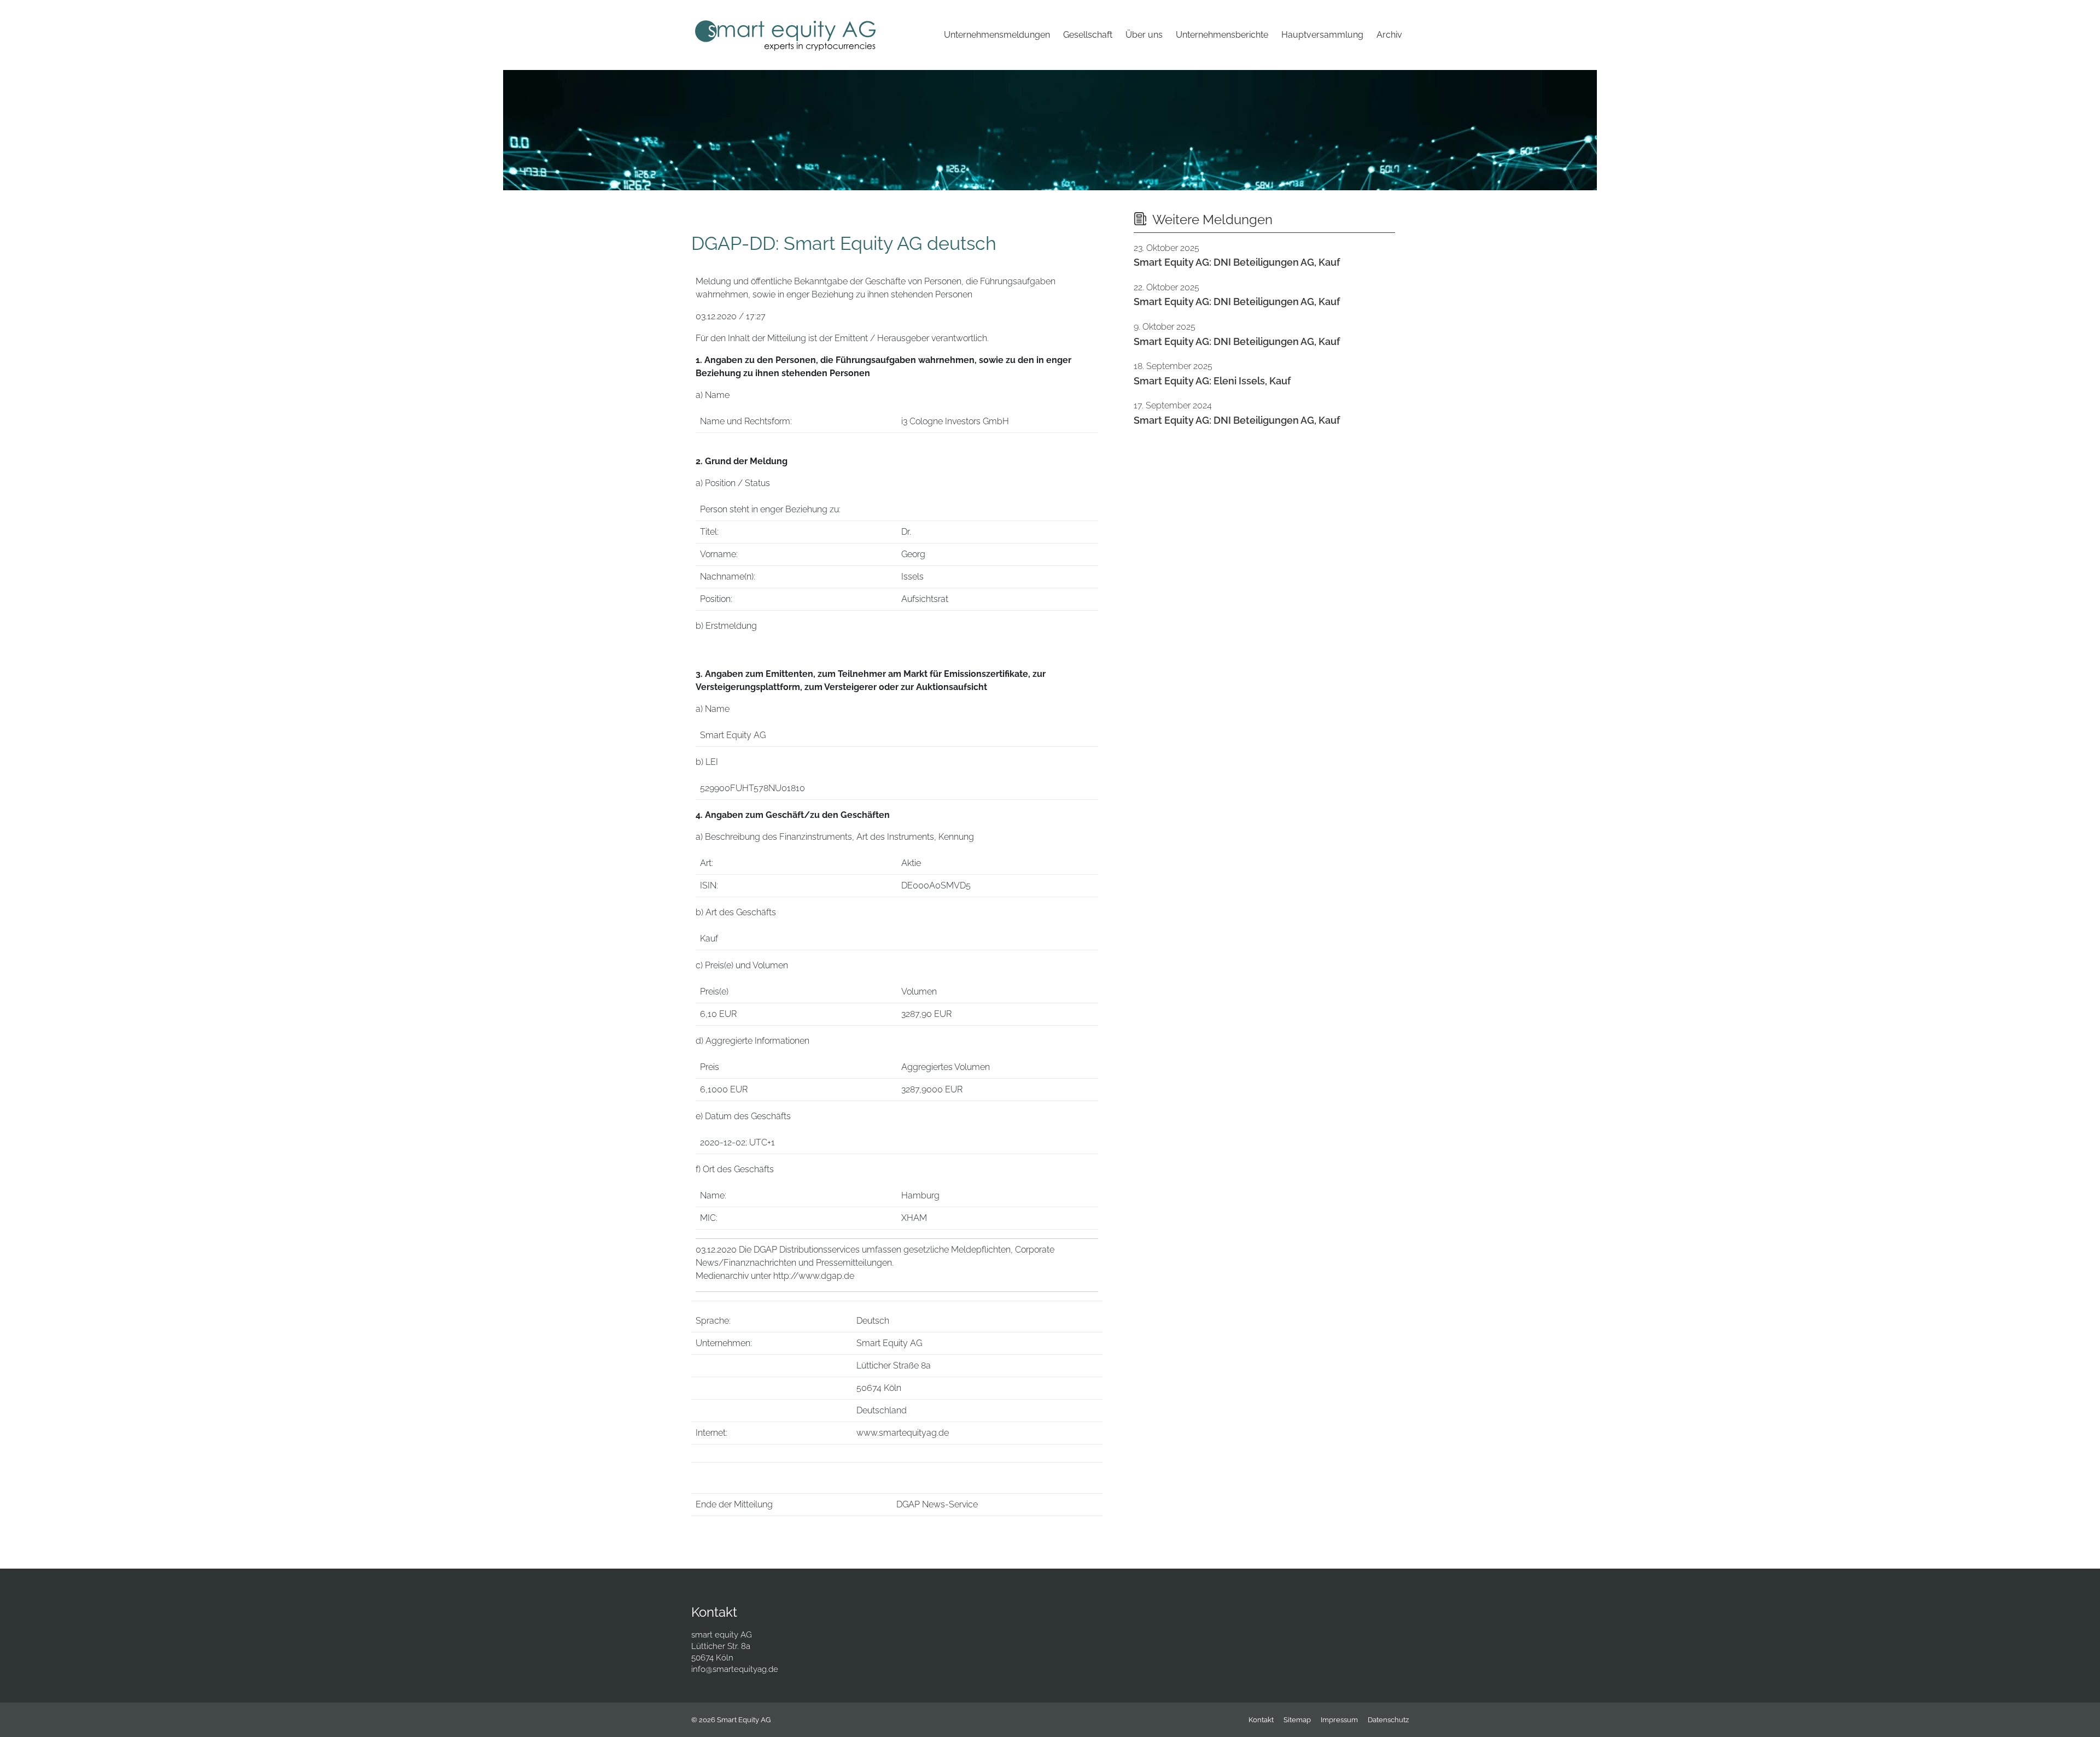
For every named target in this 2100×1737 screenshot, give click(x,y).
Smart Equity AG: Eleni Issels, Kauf (1212, 381)
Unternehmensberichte (1222, 35)
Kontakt (1261, 1720)
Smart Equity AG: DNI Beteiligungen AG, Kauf (1237, 262)
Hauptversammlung (1322, 35)
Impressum (1339, 1720)
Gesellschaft (1088, 35)
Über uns (1144, 35)
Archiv (1389, 35)
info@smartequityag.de (735, 1669)
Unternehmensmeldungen (997, 35)
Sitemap (1297, 1720)
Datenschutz (1388, 1720)
